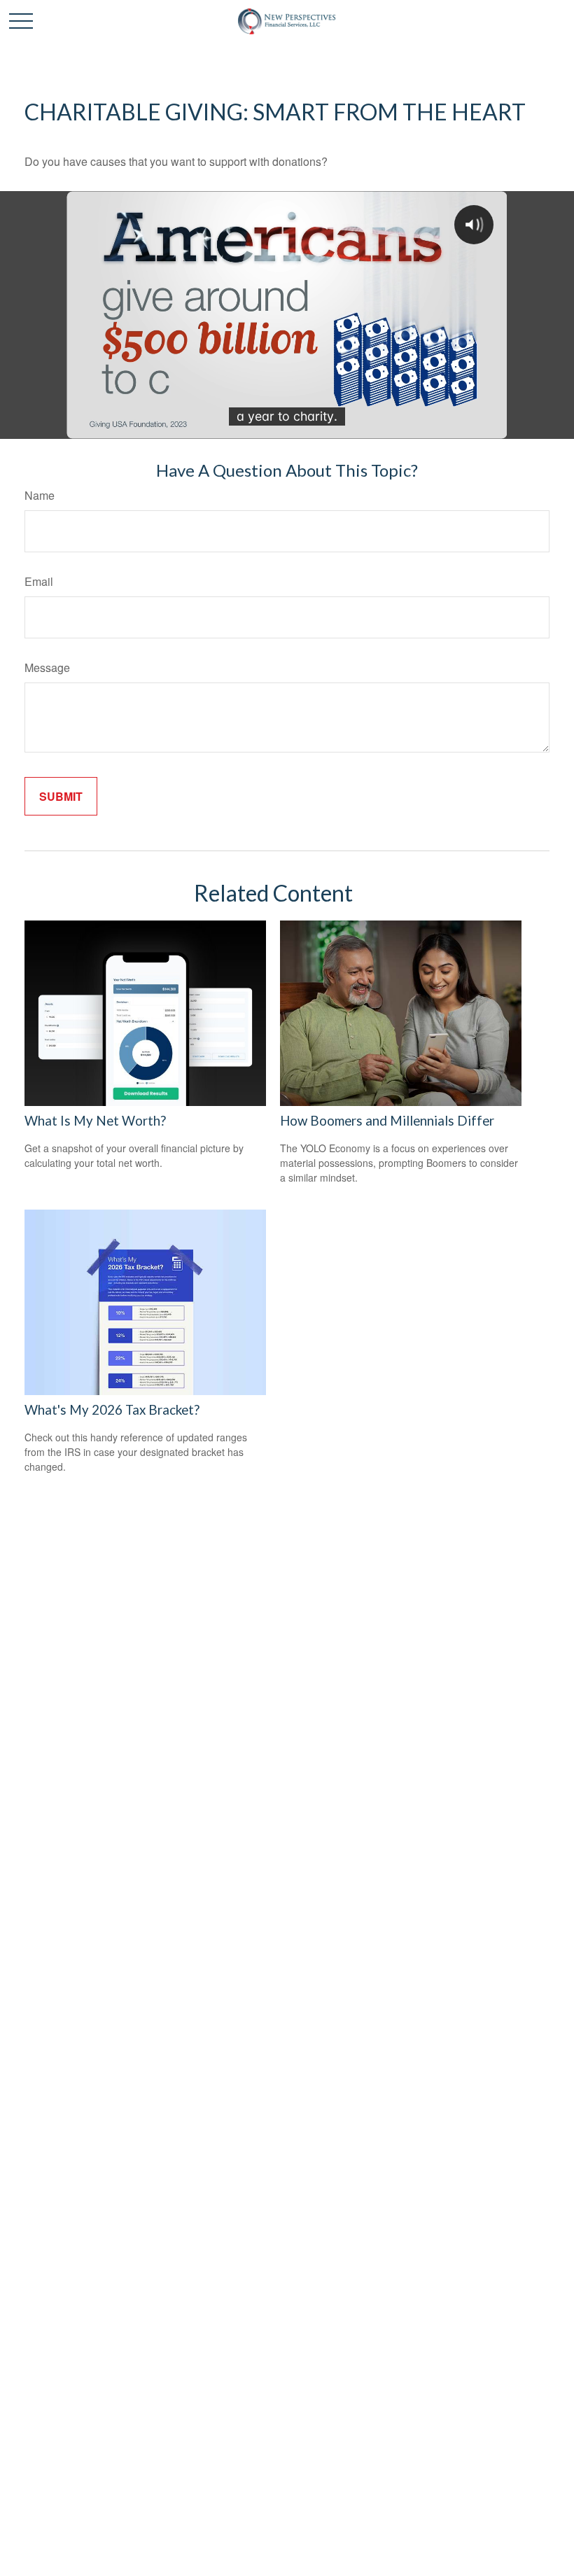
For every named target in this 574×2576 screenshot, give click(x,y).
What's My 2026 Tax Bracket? (112, 1410)
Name (40, 495)
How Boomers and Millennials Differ (387, 1121)
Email (39, 581)
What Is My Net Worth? (95, 1121)
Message (47, 667)
